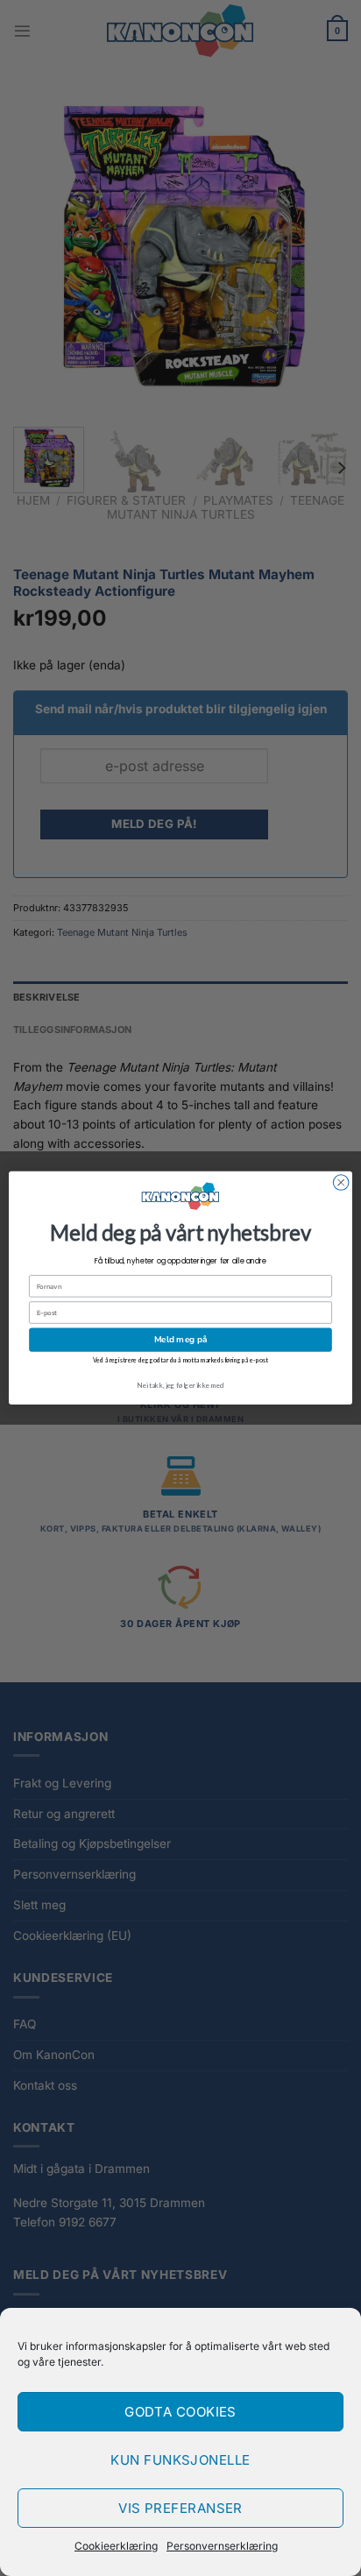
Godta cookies (180, 2412)
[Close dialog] (341, 1183)
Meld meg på (180, 1340)
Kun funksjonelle (180, 2460)
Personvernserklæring (222, 2546)
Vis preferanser (180, 2508)
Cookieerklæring (116, 2546)
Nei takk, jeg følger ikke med (180, 1385)
